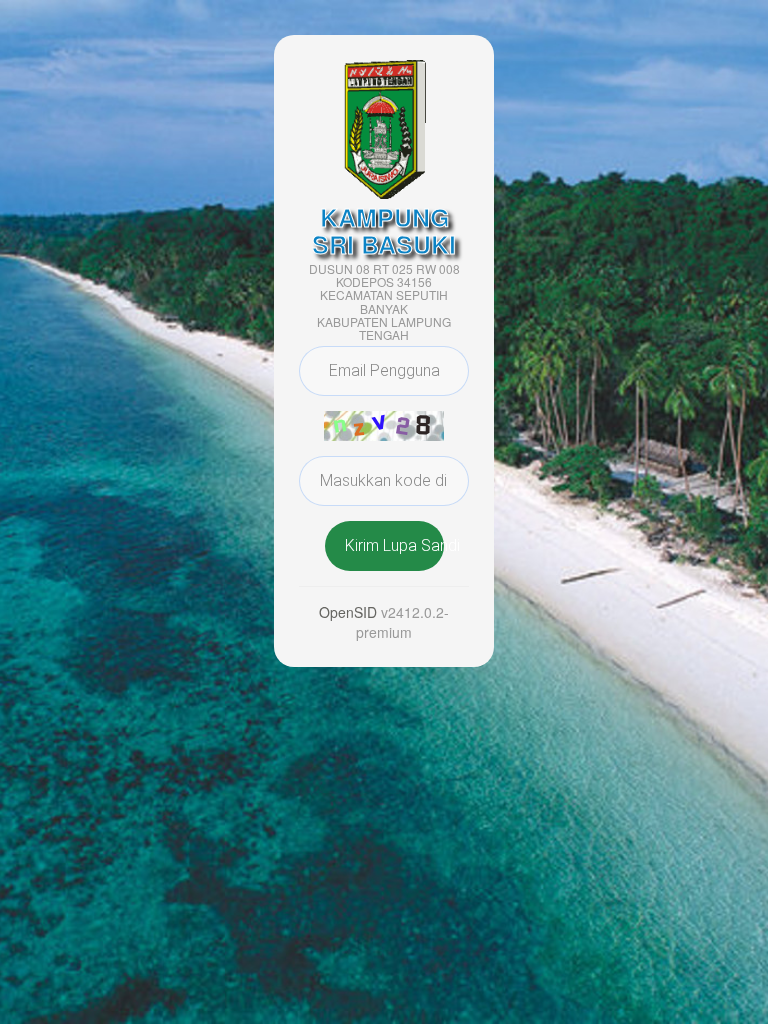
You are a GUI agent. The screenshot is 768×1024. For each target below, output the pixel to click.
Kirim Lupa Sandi (394, 545)
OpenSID (348, 612)
